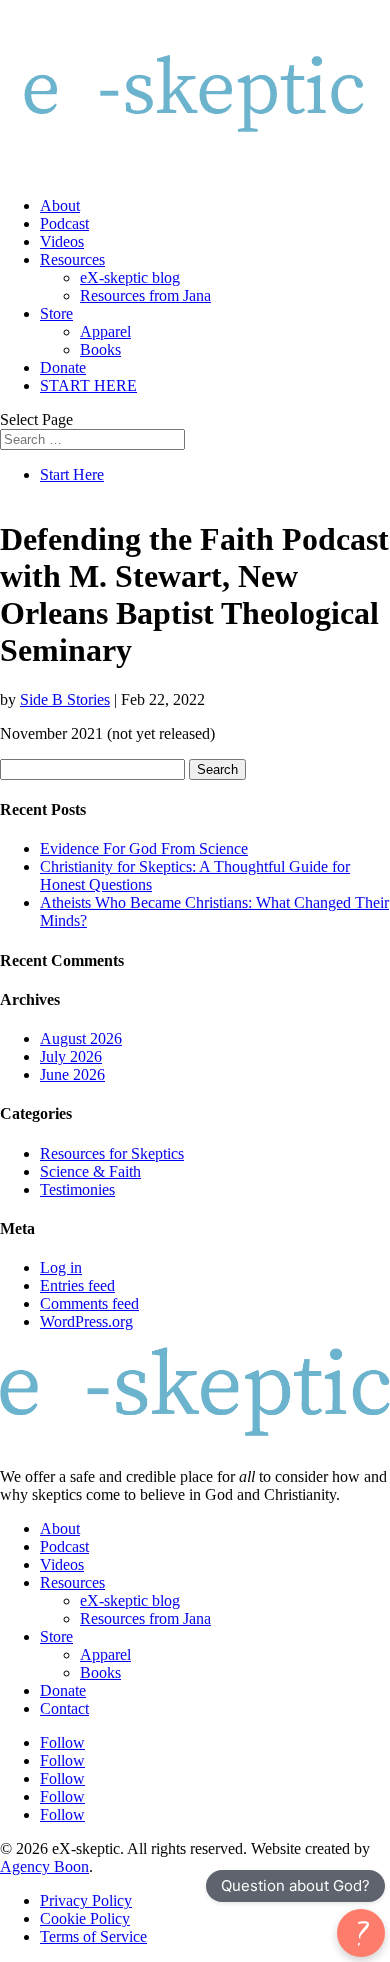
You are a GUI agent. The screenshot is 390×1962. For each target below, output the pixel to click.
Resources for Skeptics (112, 1153)
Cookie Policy (85, 1918)
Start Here (72, 474)
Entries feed (77, 1285)
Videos (62, 241)
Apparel (105, 331)
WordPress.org (86, 1321)
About (60, 205)
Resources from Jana (145, 295)
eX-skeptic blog (130, 277)
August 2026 (81, 1038)
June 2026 (72, 1074)
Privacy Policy (86, 1900)
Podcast (64, 223)
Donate (63, 367)
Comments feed (89, 1303)
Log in (61, 1267)
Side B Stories (65, 699)
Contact (64, 1708)
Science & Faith (90, 1171)
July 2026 (71, 1056)
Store (56, 313)
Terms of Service (93, 1936)
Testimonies (77, 1189)
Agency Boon (44, 1866)
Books (100, 349)
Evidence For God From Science (144, 848)
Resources (72, 259)
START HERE (88, 385)
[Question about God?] (361, 1933)
